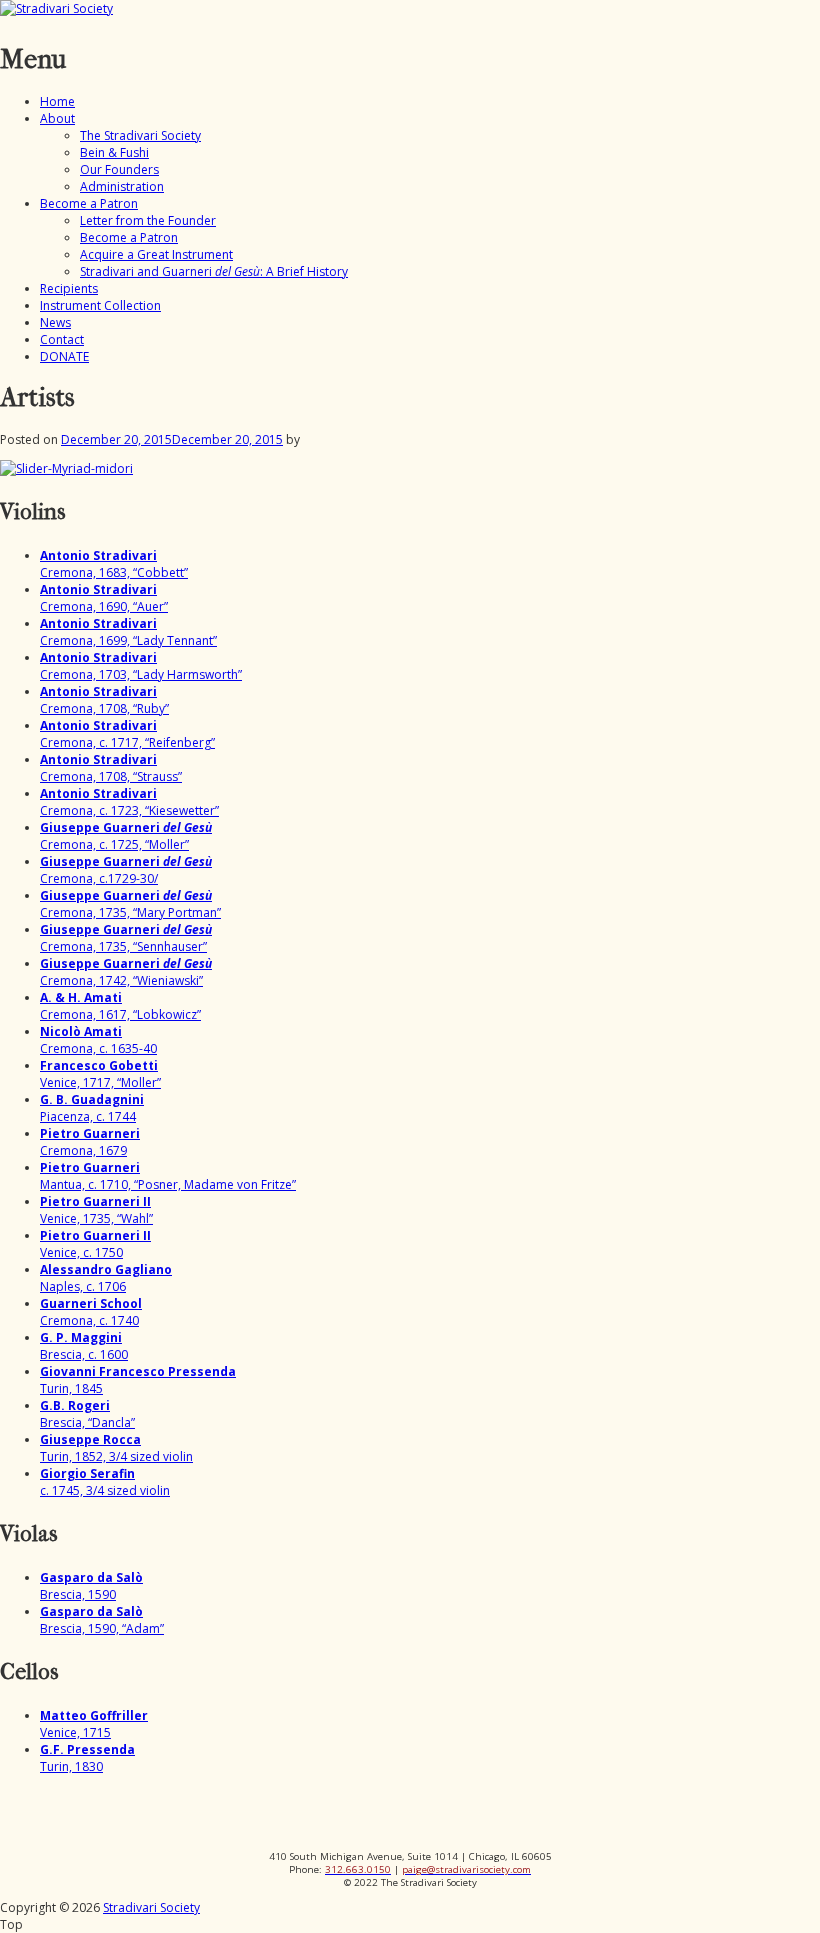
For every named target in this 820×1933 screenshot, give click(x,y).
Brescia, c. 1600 (84, 1346)
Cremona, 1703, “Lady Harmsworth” (141, 666)
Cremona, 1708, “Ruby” (104, 700)
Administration (122, 186)
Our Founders (119, 169)
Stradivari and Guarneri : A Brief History (214, 271)
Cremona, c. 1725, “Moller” (126, 836)
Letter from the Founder (148, 220)
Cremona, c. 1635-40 (98, 1040)
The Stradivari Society (140, 135)
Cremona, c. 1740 (91, 1312)
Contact (62, 339)
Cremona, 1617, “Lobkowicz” (120, 1006)
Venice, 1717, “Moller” (100, 1074)
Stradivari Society (151, 1907)
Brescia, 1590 (91, 1586)
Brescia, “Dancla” (87, 1414)
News (55, 322)
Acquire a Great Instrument (156, 254)
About (57, 118)
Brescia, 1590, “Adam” (102, 1620)
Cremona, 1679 (90, 1142)
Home (57, 101)
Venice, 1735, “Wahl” (96, 1210)
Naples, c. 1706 (106, 1278)
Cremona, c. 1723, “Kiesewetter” (129, 802)
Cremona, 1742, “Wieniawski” (126, 972)
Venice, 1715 (94, 1724)
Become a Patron (89, 203)
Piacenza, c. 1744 (92, 1108)
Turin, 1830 (87, 1758)
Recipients (69, 288)
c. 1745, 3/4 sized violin (105, 1482)
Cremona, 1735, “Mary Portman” (130, 904)
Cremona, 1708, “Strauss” (111, 768)
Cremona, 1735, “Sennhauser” (126, 938)
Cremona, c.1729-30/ (126, 870)
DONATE (64, 356)
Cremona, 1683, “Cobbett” (114, 564)
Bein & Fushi (114, 152)
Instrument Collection (100, 305)
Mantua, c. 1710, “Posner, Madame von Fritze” (168, 1176)
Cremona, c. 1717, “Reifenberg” (127, 734)
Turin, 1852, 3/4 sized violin (116, 1448)
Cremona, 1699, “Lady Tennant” (128, 632)
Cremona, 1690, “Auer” (104, 598)
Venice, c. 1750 (95, 1244)
